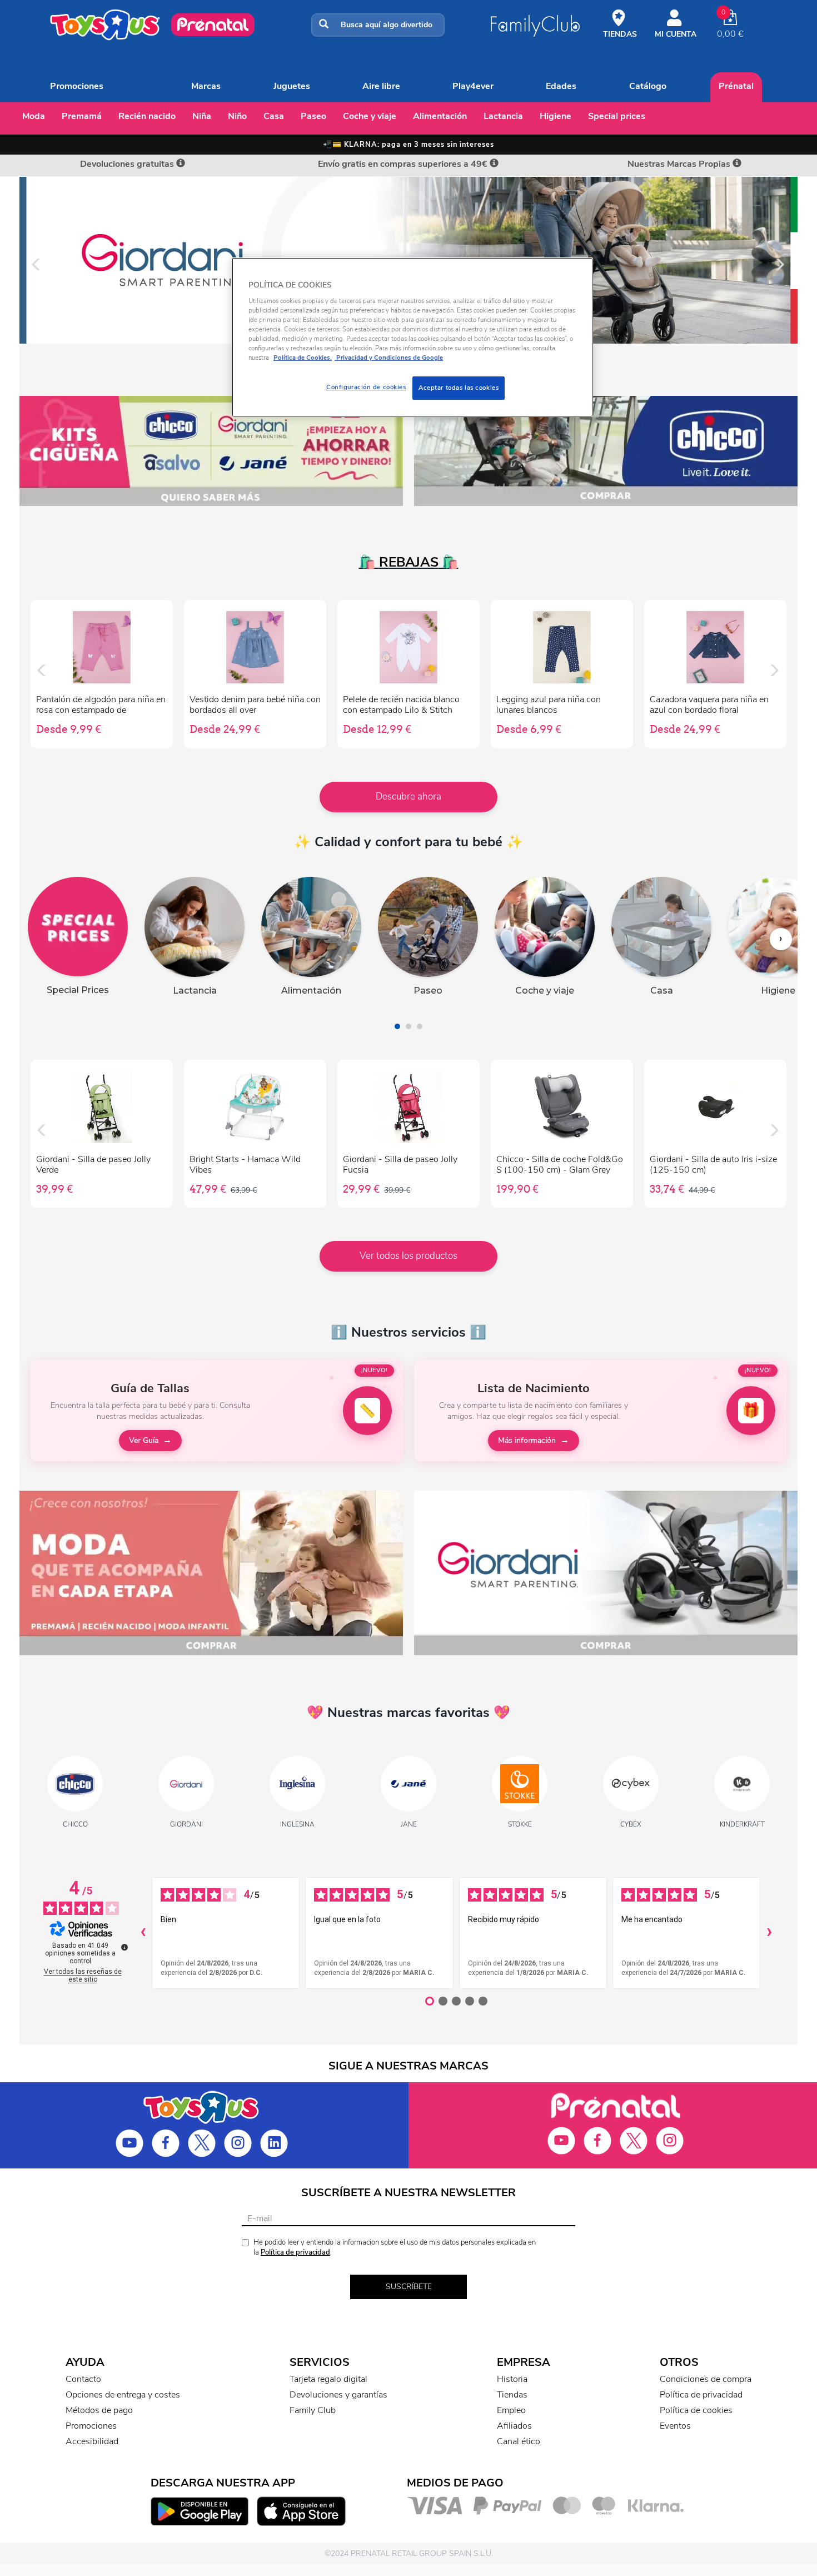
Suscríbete (409, 2287)
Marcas (206, 86)
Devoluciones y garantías (338, 2395)
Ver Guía (144, 1440)
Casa (274, 116)
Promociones (77, 86)
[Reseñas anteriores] (143, 1933)
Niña (202, 116)
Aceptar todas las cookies (459, 388)
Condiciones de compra (706, 2379)
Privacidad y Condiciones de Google (389, 358)
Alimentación (440, 116)
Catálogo (648, 86)
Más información (527, 1440)
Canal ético (519, 2441)
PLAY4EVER (473, 86)
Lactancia (503, 116)
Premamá (82, 116)
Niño (237, 116)
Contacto (83, 2379)
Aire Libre (381, 86)
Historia (512, 2379)
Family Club (313, 2410)
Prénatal (736, 86)
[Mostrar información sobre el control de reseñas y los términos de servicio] (124, 1947)
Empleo (511, 2410)
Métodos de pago (99, 2410)
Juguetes (292, 86)
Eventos (675, 2426)
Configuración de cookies (366, 387)
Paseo (313, 116)
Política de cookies (696, 2410)
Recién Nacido (147, 116)
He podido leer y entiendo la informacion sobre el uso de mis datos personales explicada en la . (395, 2248)
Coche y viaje (370, 116)
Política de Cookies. (303, 358)
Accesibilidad (92, 2441)
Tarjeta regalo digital (328, 2379)
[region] (412, 337)
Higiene (556, 116)
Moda (34, 116)
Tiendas (512, 2395)
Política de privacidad (295, 2252)
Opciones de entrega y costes (123, 2395)
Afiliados (514, 2426)
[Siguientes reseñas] (769, 1933)
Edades (561, 86)
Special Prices (617, 116)
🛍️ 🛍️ (409, 562)
